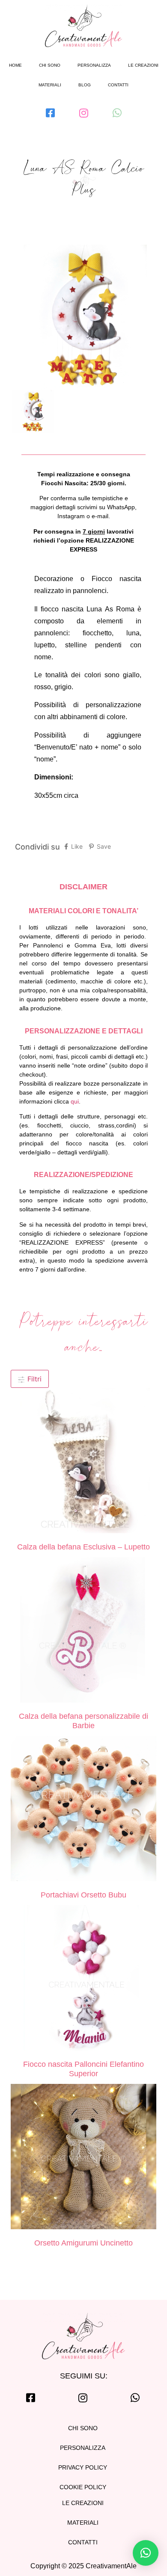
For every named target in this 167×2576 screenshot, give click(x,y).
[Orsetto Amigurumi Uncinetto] (83, 2158)
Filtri (33, 1379)
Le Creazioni (83, 2503)
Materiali (50, 85)
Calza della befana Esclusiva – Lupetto (83, 1547)
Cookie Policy (83, 2487)
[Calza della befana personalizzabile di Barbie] (83, 1631)
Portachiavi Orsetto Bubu (83, 1895)
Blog (85, 85)
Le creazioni (143, 65)
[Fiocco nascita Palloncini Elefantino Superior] (83, 1979)
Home (15, 65)
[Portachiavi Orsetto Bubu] (83, 1810)
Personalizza (94, 65)
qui (75, 1101)
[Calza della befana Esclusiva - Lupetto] (83, 1462)
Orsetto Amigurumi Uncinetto (83, 2243)
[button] (146, 2553)
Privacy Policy (83, 2467)
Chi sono (50, 65)
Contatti (118, 85)
